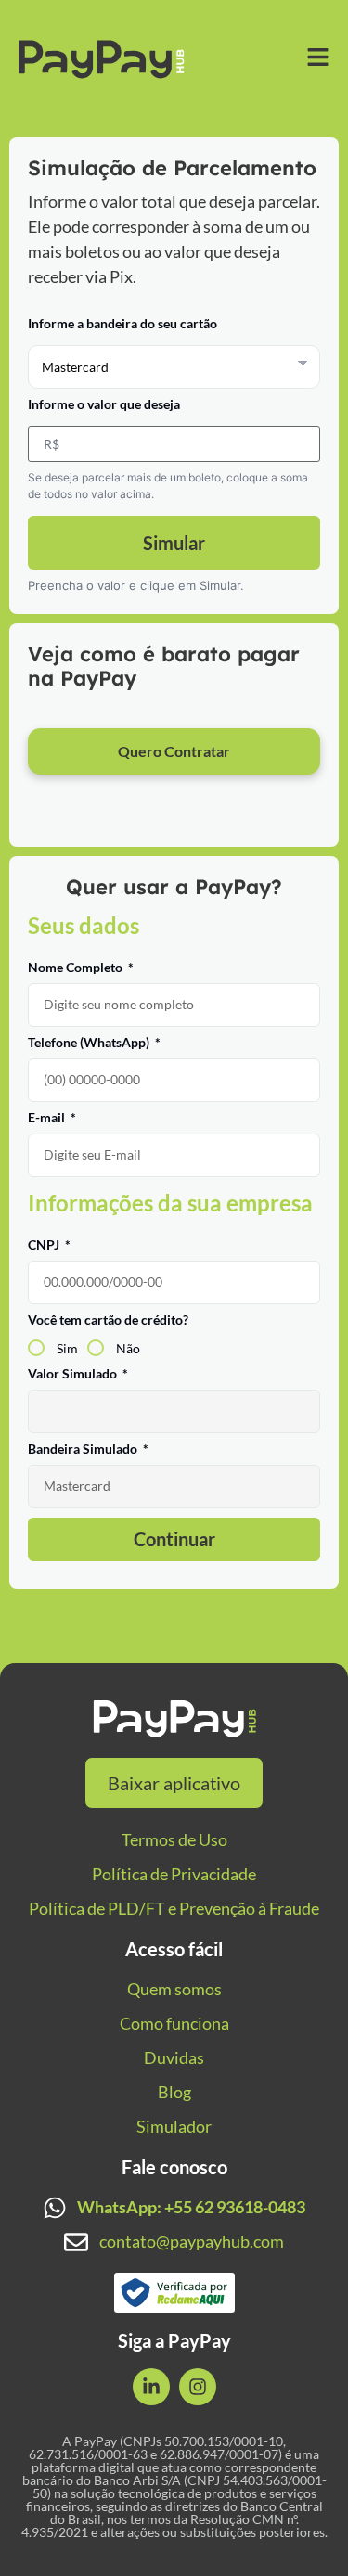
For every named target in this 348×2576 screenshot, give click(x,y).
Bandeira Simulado (84, 1449)
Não (128, 1347)
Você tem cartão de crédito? (108, 1320)
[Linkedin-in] (151, 2387)
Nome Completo (77, 968)
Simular (174, 543)
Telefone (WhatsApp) (90, 1043)
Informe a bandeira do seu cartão (122, 324)
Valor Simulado (74, 1374)
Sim (67, 1347)
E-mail (48, 1118)
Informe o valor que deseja (104, 405)
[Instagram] (198, 2387)
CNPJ (45, 1245)
